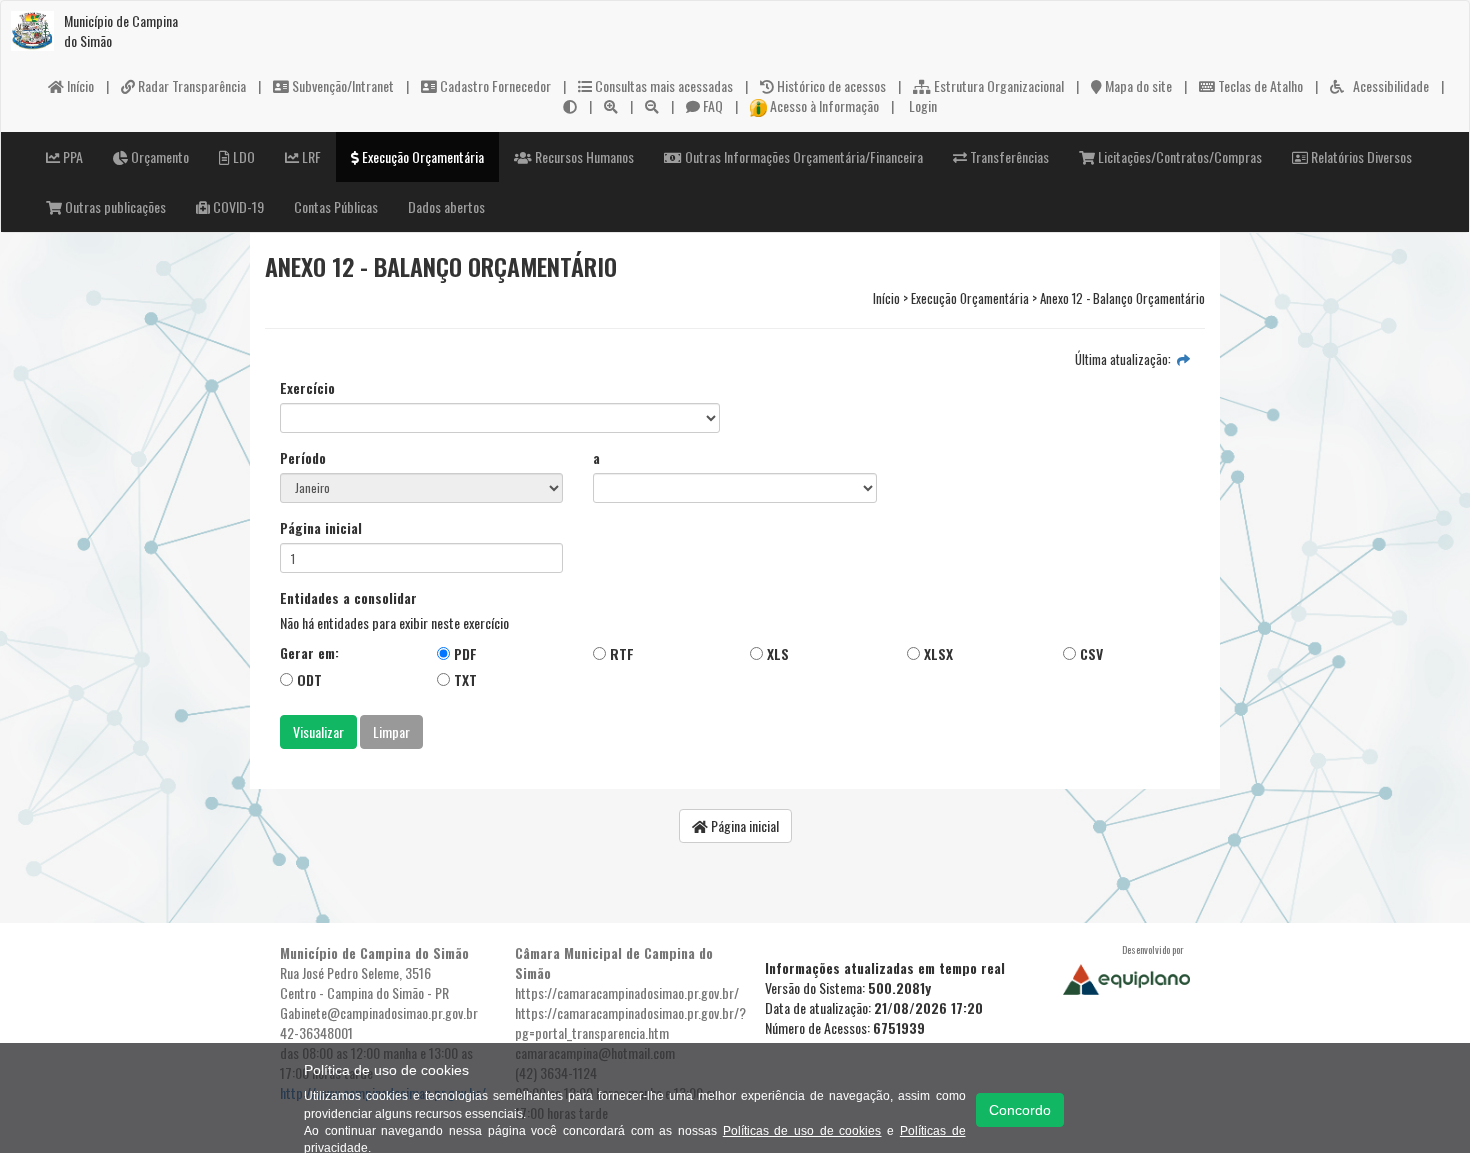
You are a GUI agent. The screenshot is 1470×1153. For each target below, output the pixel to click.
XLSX (936, 653)
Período (303, 458)
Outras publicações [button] (114, 206)
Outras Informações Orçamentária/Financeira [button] (802, 156)
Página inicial (321, 528)
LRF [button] (310, 156)
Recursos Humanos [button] (583, 156)
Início (79, 85)
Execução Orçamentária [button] (421, 156)
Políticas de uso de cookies (802, 1131)
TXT (463, 679)
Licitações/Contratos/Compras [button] (1178, 156)
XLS (776, 653)
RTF (620, 653)
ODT (307, 679)
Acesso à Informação (823, 105)
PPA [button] (71, 156)
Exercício (307, 388)
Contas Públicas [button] (336, 206)
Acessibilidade (1386, 85)
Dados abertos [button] (446, 206)
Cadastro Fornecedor (494, 85)
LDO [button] (242, 156)
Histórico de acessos (830, 85)
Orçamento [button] (158, 156)
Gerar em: (309, 653)
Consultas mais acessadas (662, 85)
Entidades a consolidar (348, 598)
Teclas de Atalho (1259, 85)
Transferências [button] (1008, 156)
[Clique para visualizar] (1183, 359)
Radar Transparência (190, 85)
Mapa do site (1137, 85)
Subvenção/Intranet (341, 85)
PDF (463, 653)
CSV (1089, 653)
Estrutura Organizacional (997, 85)
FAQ (711, 105)
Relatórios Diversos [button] (1360, 156)
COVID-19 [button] (237, 206)
